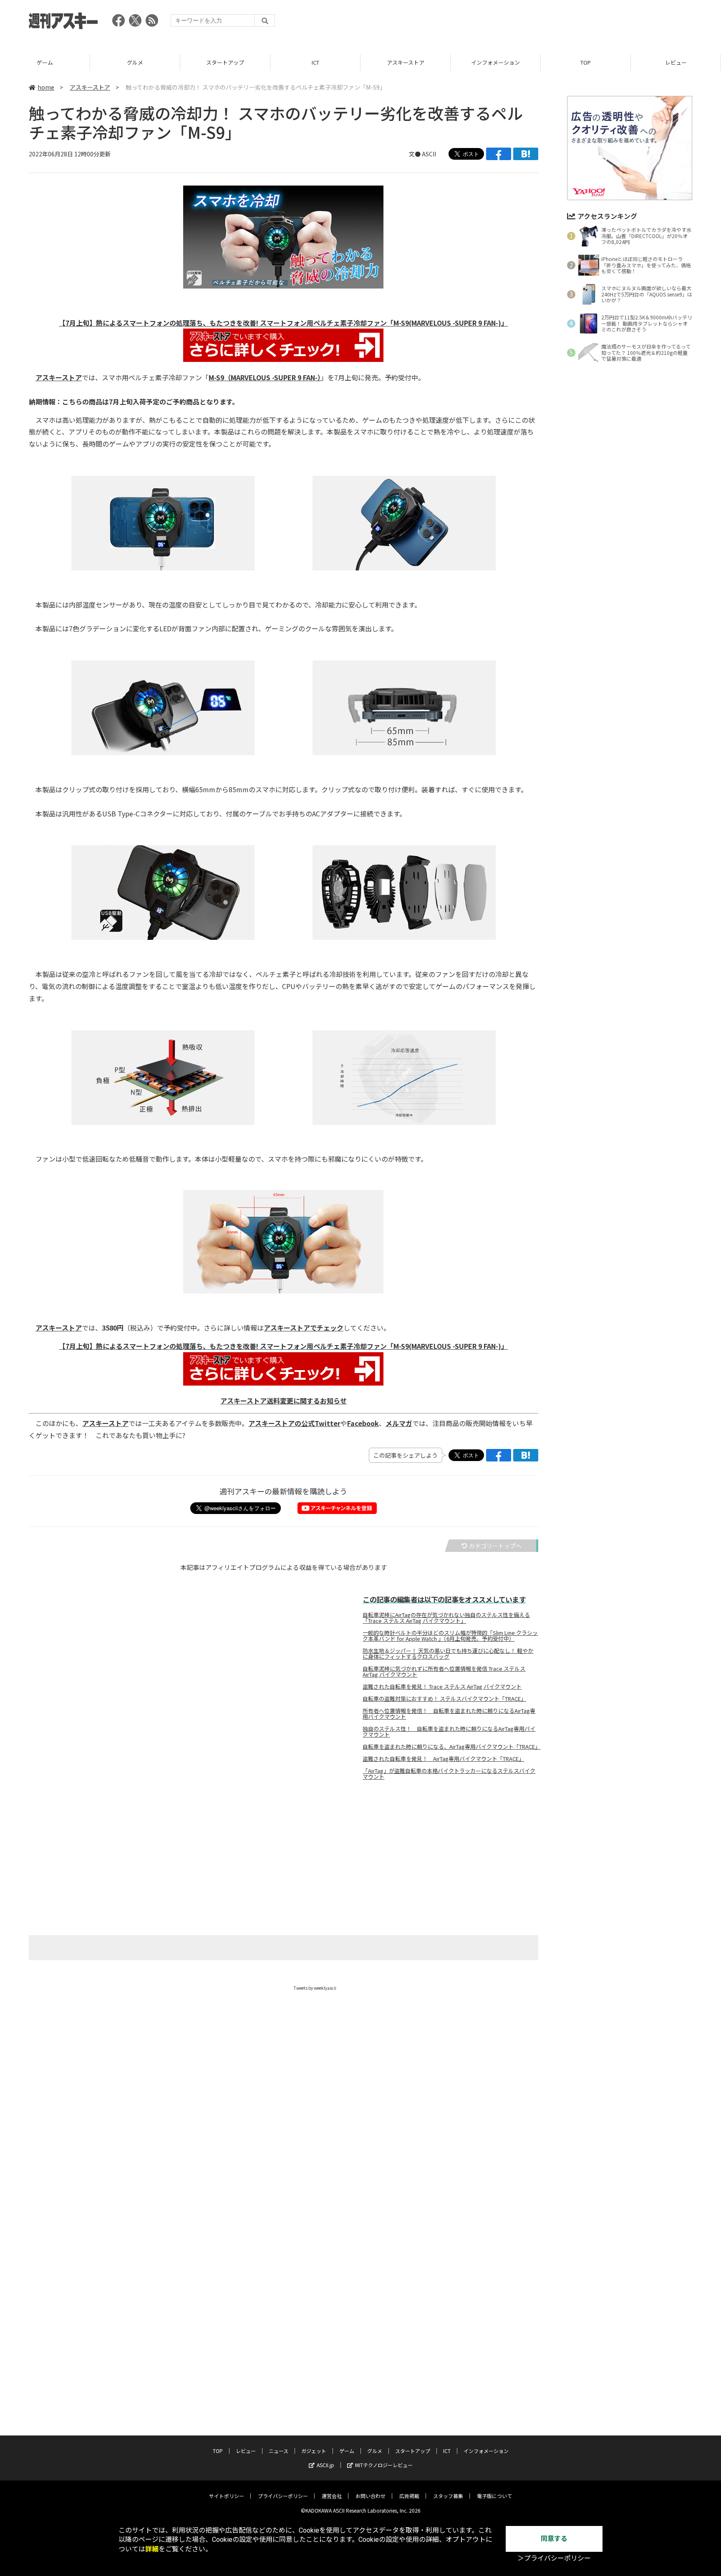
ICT (315, 62)
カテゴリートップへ (495, 1546)
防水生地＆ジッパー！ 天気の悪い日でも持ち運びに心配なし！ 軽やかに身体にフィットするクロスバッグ (448, 1654)
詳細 (152, 2549)
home (46, 87)
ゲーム (45, 62)
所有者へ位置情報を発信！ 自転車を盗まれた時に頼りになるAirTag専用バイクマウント (449, 1714)
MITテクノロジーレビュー (384, 2465)
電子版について (494, 2496)
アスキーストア (406, 62)
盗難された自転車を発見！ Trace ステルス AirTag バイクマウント (442, 1687)
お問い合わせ (371, 2496)
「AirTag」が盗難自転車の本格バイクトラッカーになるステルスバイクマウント (449, 1774)
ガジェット (314, 2451)
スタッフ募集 (448, 2496)
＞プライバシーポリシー (554, 2558)
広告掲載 (409, 2496)
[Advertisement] (540, 23)
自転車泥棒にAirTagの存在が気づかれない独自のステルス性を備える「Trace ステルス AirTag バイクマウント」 (446, 1618)
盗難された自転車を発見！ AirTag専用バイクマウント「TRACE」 (443, 1759)
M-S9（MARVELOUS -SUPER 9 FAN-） (265, 377)
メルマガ (399, 1423)
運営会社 (332, 2496)
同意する (554, 2539)
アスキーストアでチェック (304, 1328)
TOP (586, 62)
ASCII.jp (325, 2465)
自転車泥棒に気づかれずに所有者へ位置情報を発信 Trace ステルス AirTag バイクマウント (444, 1672)
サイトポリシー (227, 2496)
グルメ (135, 62)
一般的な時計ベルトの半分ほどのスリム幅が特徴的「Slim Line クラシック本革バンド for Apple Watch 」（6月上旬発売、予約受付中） (450, 1636)
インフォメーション (495, 62)
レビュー (676, 62)
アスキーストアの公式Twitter (294, 1423)
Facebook (363, 1423)
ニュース (279, 2451)
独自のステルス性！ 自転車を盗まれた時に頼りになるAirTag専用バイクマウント (449, 1732)
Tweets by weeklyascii (315, 1988)
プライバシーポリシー (283, 2496)
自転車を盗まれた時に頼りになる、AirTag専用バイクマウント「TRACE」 (450, 1747)
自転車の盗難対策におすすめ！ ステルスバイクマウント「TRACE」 (444, 1699)
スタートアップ (225, 62)
